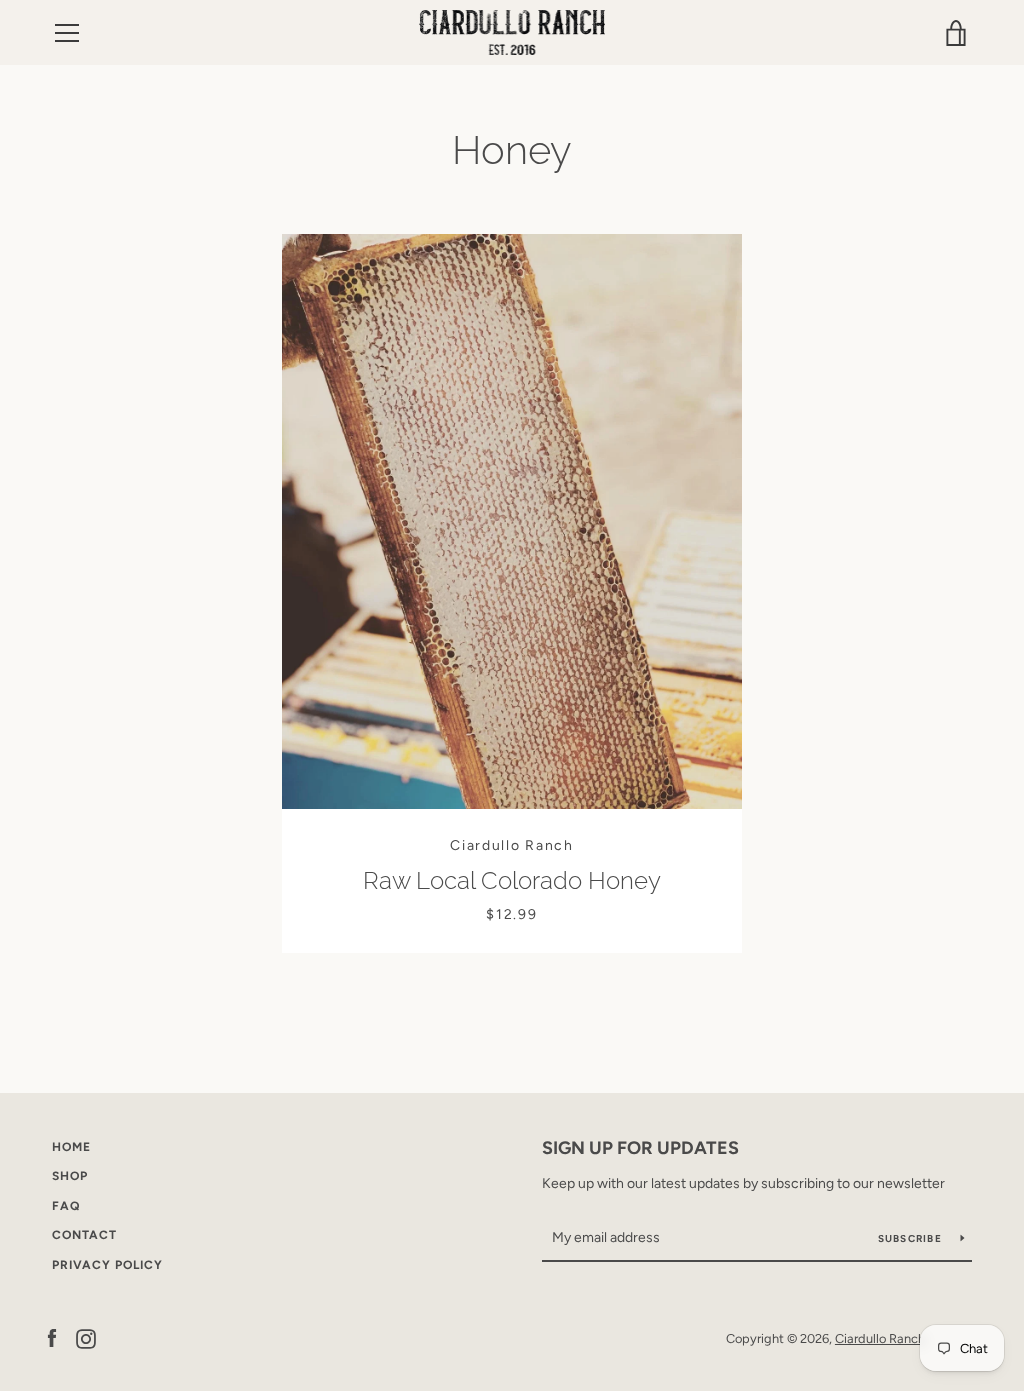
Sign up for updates (640, 1148)
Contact (84, 1235)
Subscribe (912, 1238)
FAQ (66, 1206)
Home (71, 1147)
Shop (70, 1176)
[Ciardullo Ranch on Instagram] (86, 1337)
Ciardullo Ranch (880, 1338)
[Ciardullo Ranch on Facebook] (52, 1337)
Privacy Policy (107, 1265)
